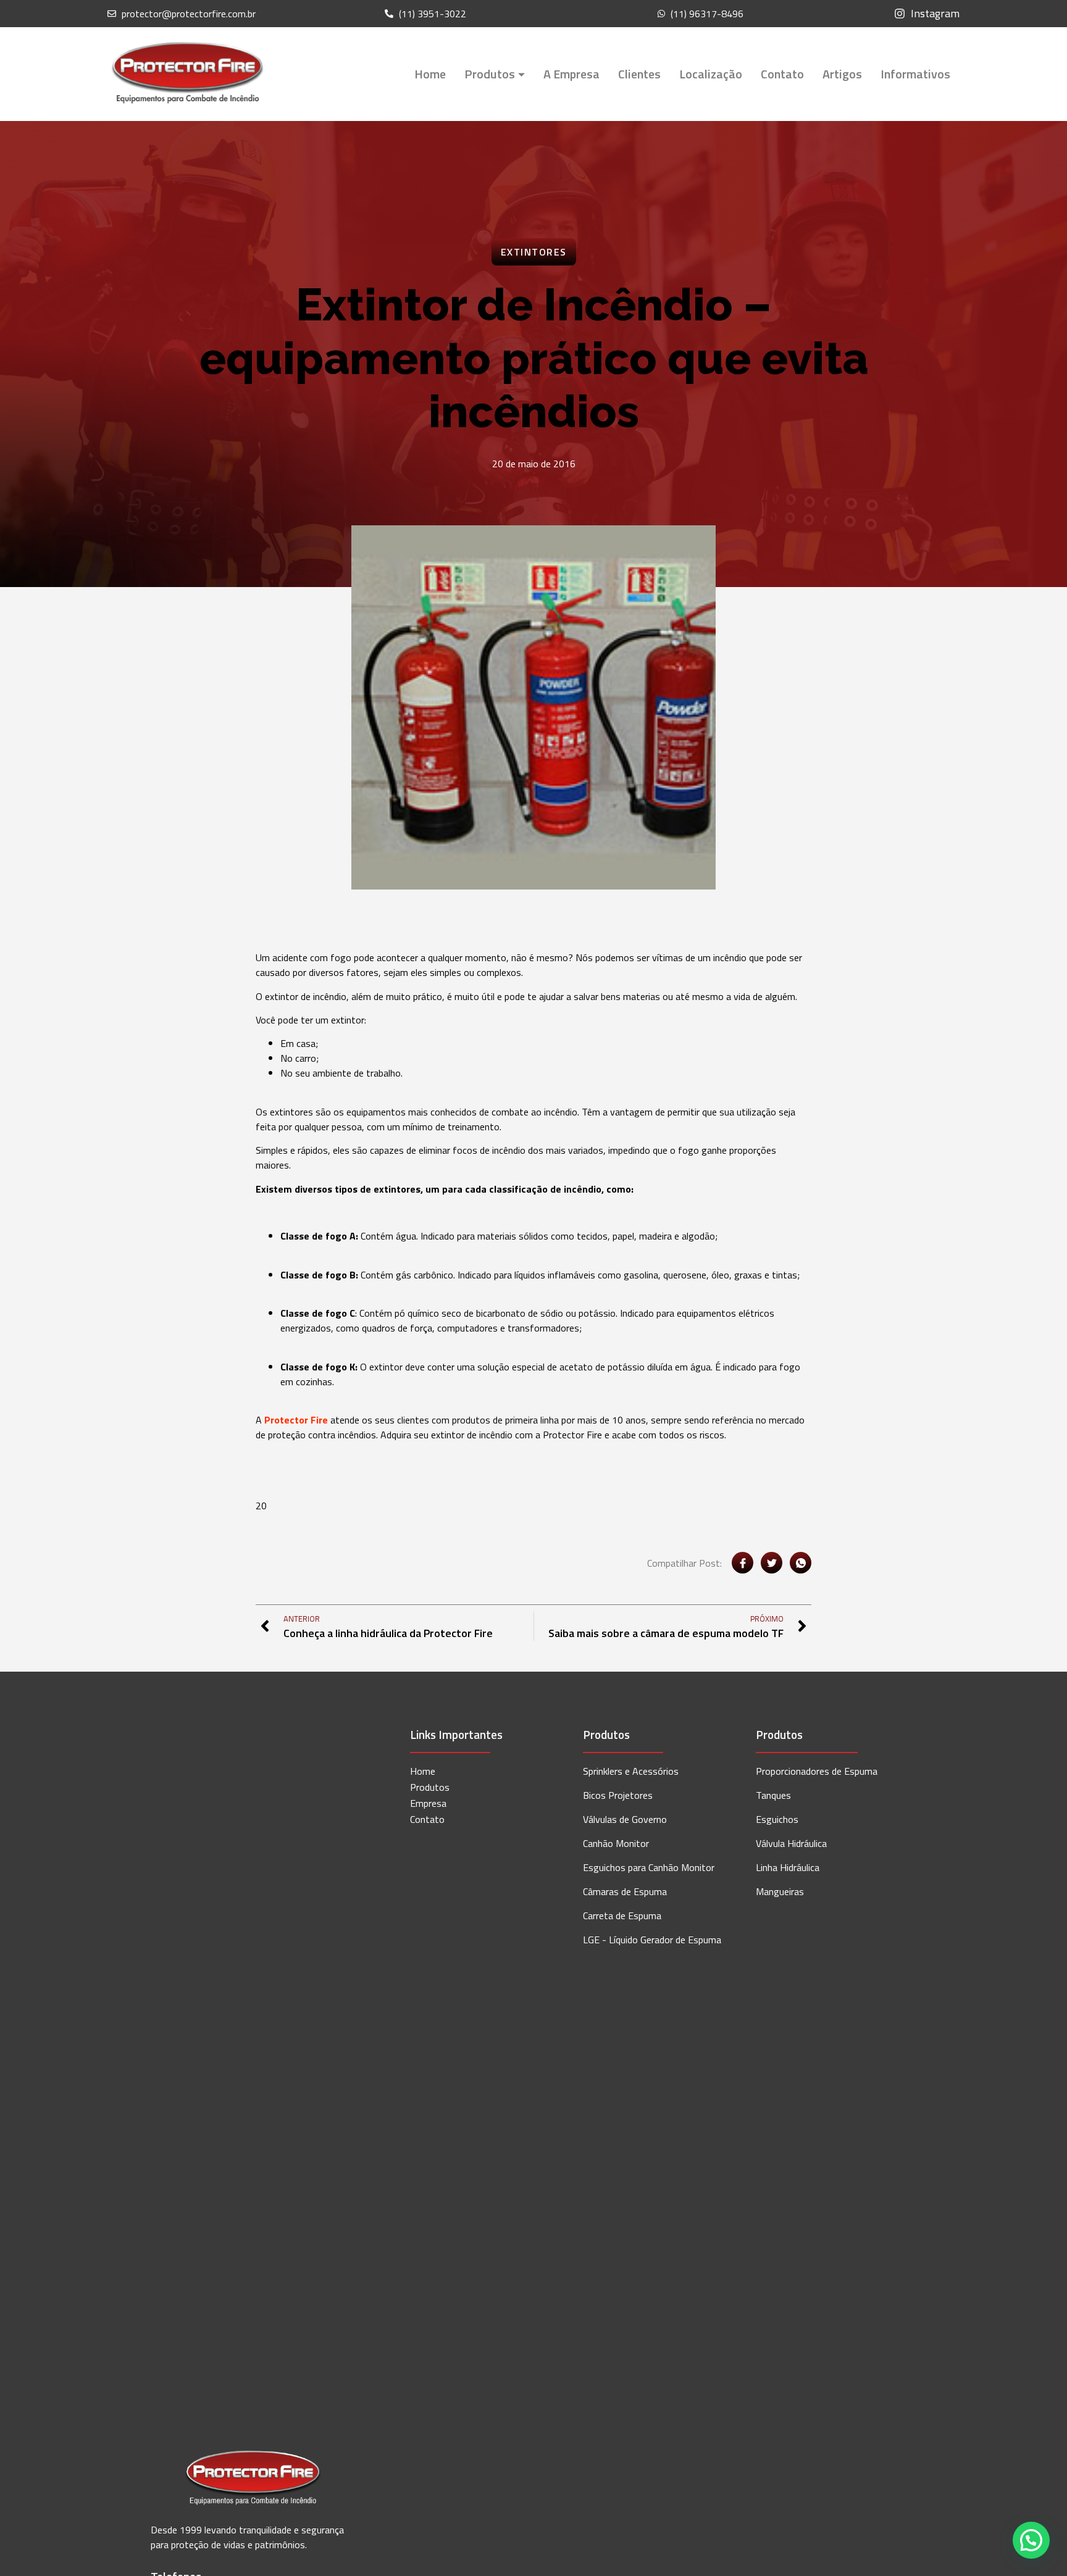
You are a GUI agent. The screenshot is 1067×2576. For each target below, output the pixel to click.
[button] (1031, 2540)
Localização (711, 74)
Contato (782, 74)
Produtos (490, 74)
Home (430, 74)
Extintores (534, 252)
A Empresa (571, 74)
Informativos (915, 74)
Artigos (842, 74)
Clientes (639, 74)
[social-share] (743, 1563)
